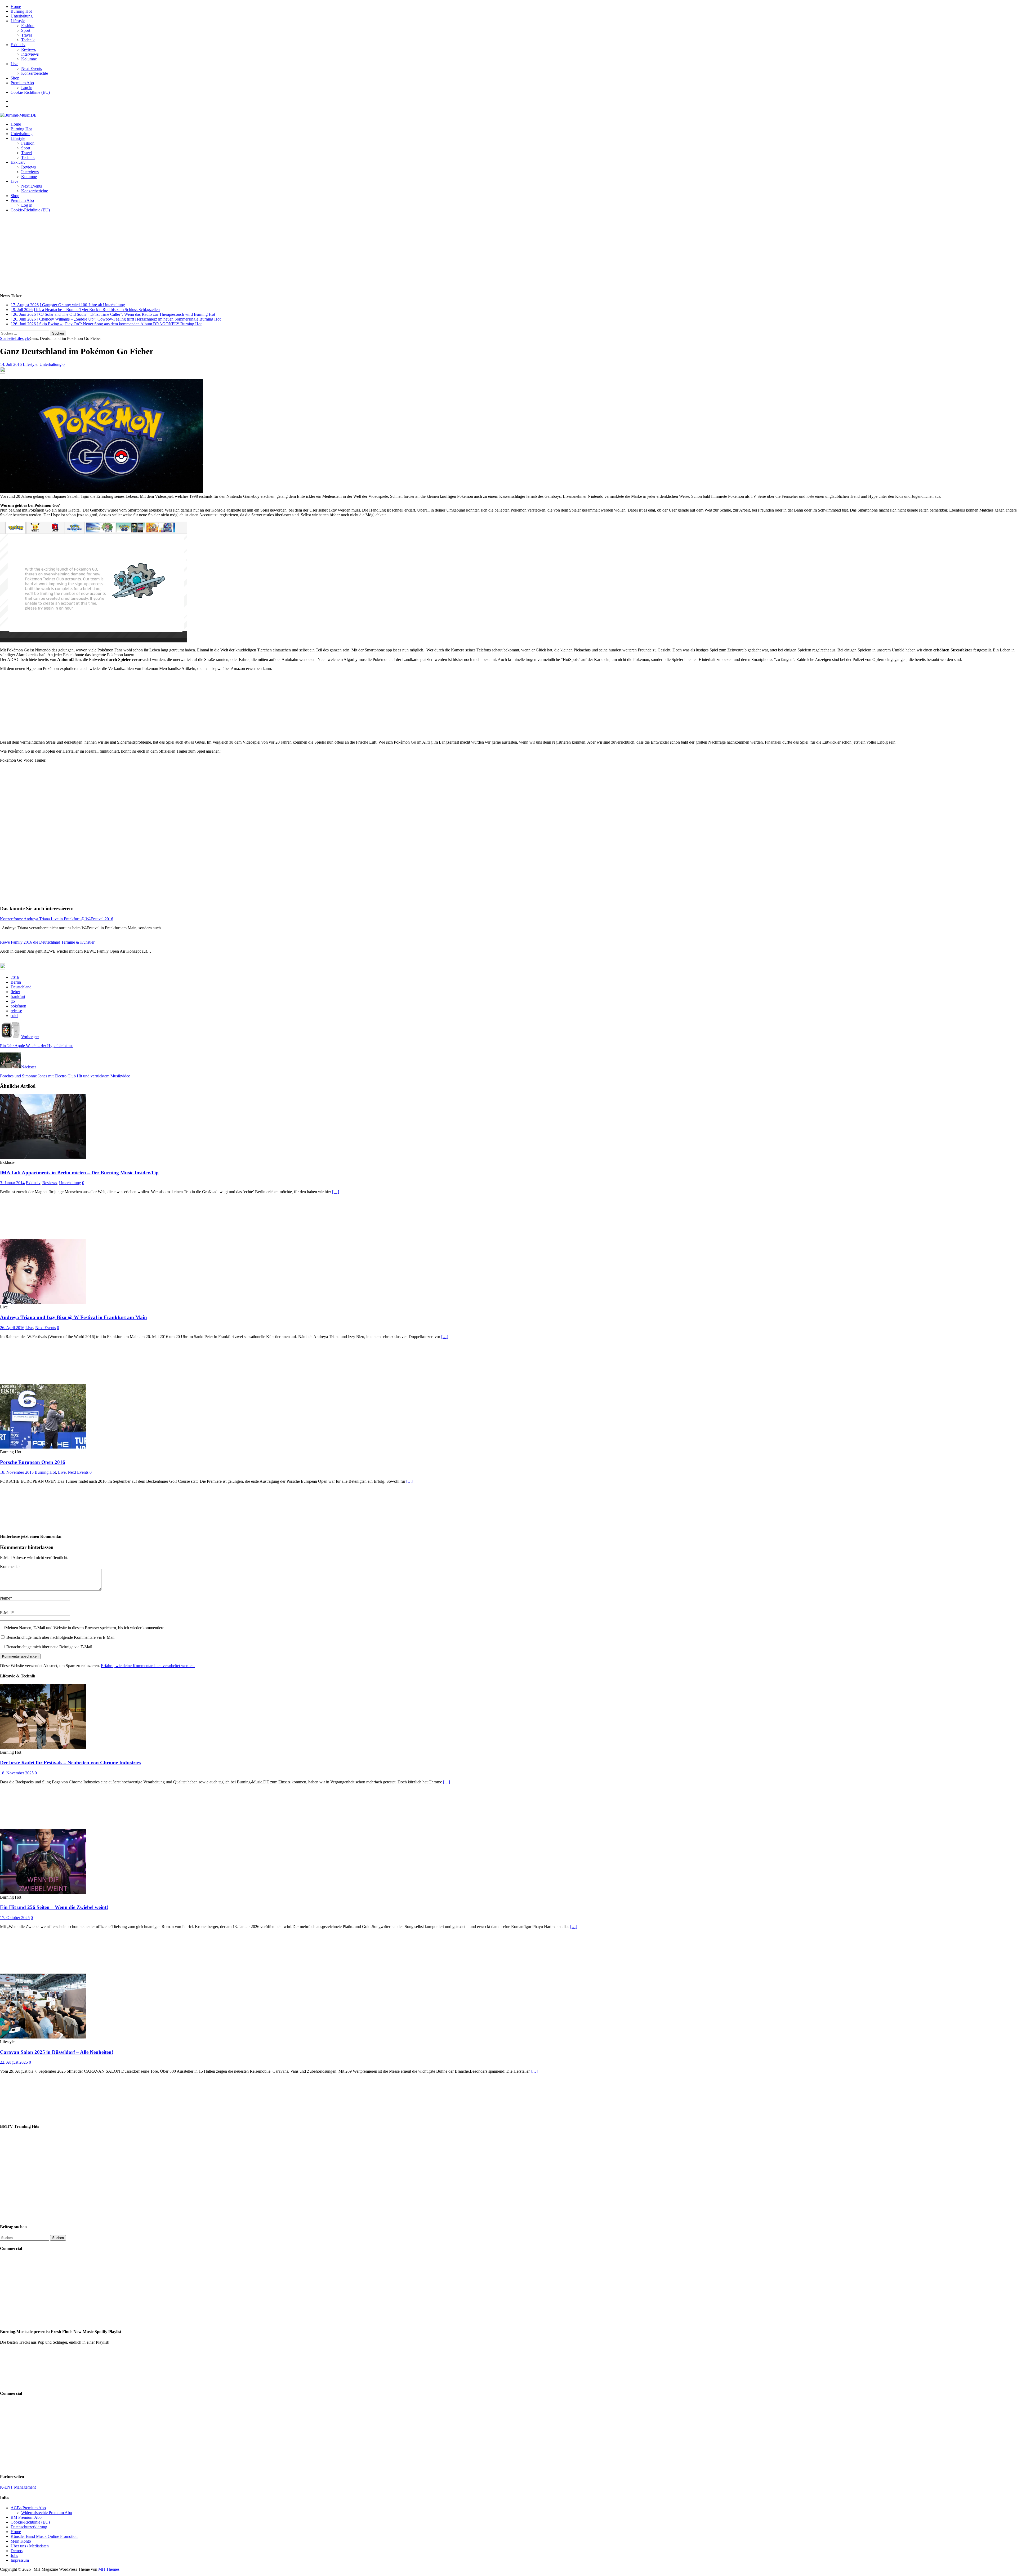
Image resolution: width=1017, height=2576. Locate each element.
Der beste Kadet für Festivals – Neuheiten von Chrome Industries (70, 1763)
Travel (26, 35)
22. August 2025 (14, 2062)
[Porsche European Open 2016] (43, 1447)
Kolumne (29, 59)
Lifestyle (18, 21)
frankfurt (18, 996)
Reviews (28, 49)
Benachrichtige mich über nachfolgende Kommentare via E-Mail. (61, 1637)
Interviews (30, 54)
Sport (26, 30)
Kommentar (10, 1567)
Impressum (20, 2560)
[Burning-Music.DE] (18, 115)
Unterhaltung (22, 16)
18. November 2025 (17, 1773)
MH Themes (109, 2569)
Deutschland (21, 987)
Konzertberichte (35, 73)
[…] (336, 1192)
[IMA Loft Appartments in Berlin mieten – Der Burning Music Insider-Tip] (43, 1158)
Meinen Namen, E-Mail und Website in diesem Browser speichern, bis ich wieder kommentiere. (85, 1628)
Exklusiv (18, 45)
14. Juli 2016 (11, 364)
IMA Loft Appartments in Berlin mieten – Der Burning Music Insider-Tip (79, 1173)
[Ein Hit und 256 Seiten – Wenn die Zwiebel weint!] (43, 1892)
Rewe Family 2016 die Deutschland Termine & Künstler (47, 942)
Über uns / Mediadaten (30, 2546)
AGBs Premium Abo (28, 2508)
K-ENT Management (18, 2487)
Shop (15, 78)
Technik (28, 40)
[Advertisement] (508, 254)
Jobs (14, 2555)
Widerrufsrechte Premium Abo (47, 2513)
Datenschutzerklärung (29, 2527)
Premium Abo (22, 83)
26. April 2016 (12, 1328)
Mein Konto (21, 2541)
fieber (15, 992)
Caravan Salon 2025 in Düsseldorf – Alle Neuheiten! (57, 2052)
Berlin (16, 982)
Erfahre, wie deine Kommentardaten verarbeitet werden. (148, 1666)
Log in (27, 88)
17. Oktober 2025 (15, 1918)
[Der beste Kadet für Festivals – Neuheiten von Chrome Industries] (43, 1747)
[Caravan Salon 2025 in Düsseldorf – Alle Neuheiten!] (43, 2037)
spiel (14, 1016)
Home (16, 6)
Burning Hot (21, 11)
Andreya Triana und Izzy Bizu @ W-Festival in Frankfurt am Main (73, 1317)
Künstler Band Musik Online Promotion (44, 2536)
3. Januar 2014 (12, 1183)
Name (5, 1598)
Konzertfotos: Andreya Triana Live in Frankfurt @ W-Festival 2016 (57, 919)
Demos (17, 2551)
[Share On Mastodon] (3, 372)
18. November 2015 (17, 1472)
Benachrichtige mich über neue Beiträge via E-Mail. (50, 1647)
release (16, 1011)
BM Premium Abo (26, 2517)
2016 (15, 977)
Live (14, 64)
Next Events (32, 68)
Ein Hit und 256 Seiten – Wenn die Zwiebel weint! (54, 1907)
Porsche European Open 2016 (33, 1462)
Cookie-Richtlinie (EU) (30, 92)
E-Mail (6, 1613)
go (13, 1001)
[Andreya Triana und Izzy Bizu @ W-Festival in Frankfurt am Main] (43, 1302)
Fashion (28, 26)
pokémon (18, 1006)
